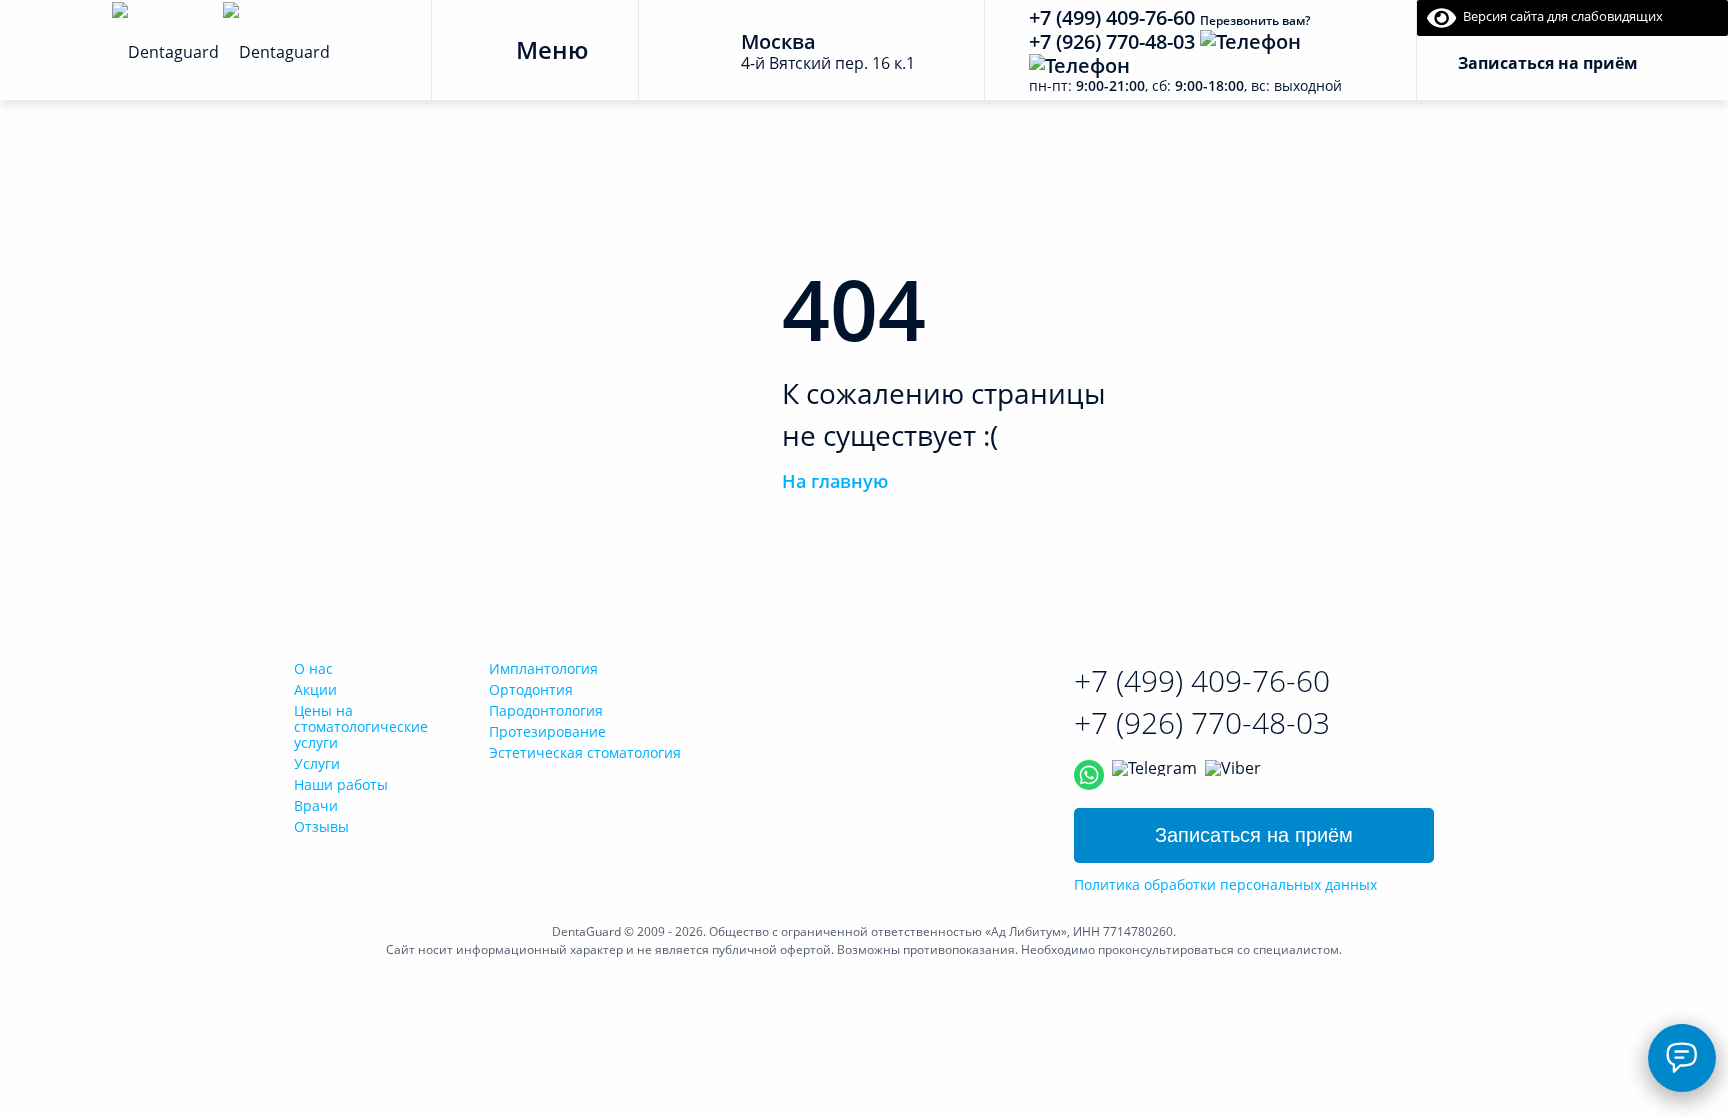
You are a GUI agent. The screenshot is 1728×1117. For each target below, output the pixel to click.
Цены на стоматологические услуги (361, 726)
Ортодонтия (531, 689)
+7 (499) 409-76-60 (1112, 17)
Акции (315, 689)
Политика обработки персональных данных (1225, 885)
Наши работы (341, 784)
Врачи (316, 805)
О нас (313, 668)
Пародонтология (546, 710)
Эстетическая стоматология (585, 752)
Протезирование (547, 731)
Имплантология (543, 668)
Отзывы (321, 826)
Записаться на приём (1254, 835)
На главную (835, 481)
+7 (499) (1202, 680)
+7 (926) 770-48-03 (1112, 41)
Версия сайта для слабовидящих (1559, 16)
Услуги (317, 763)
